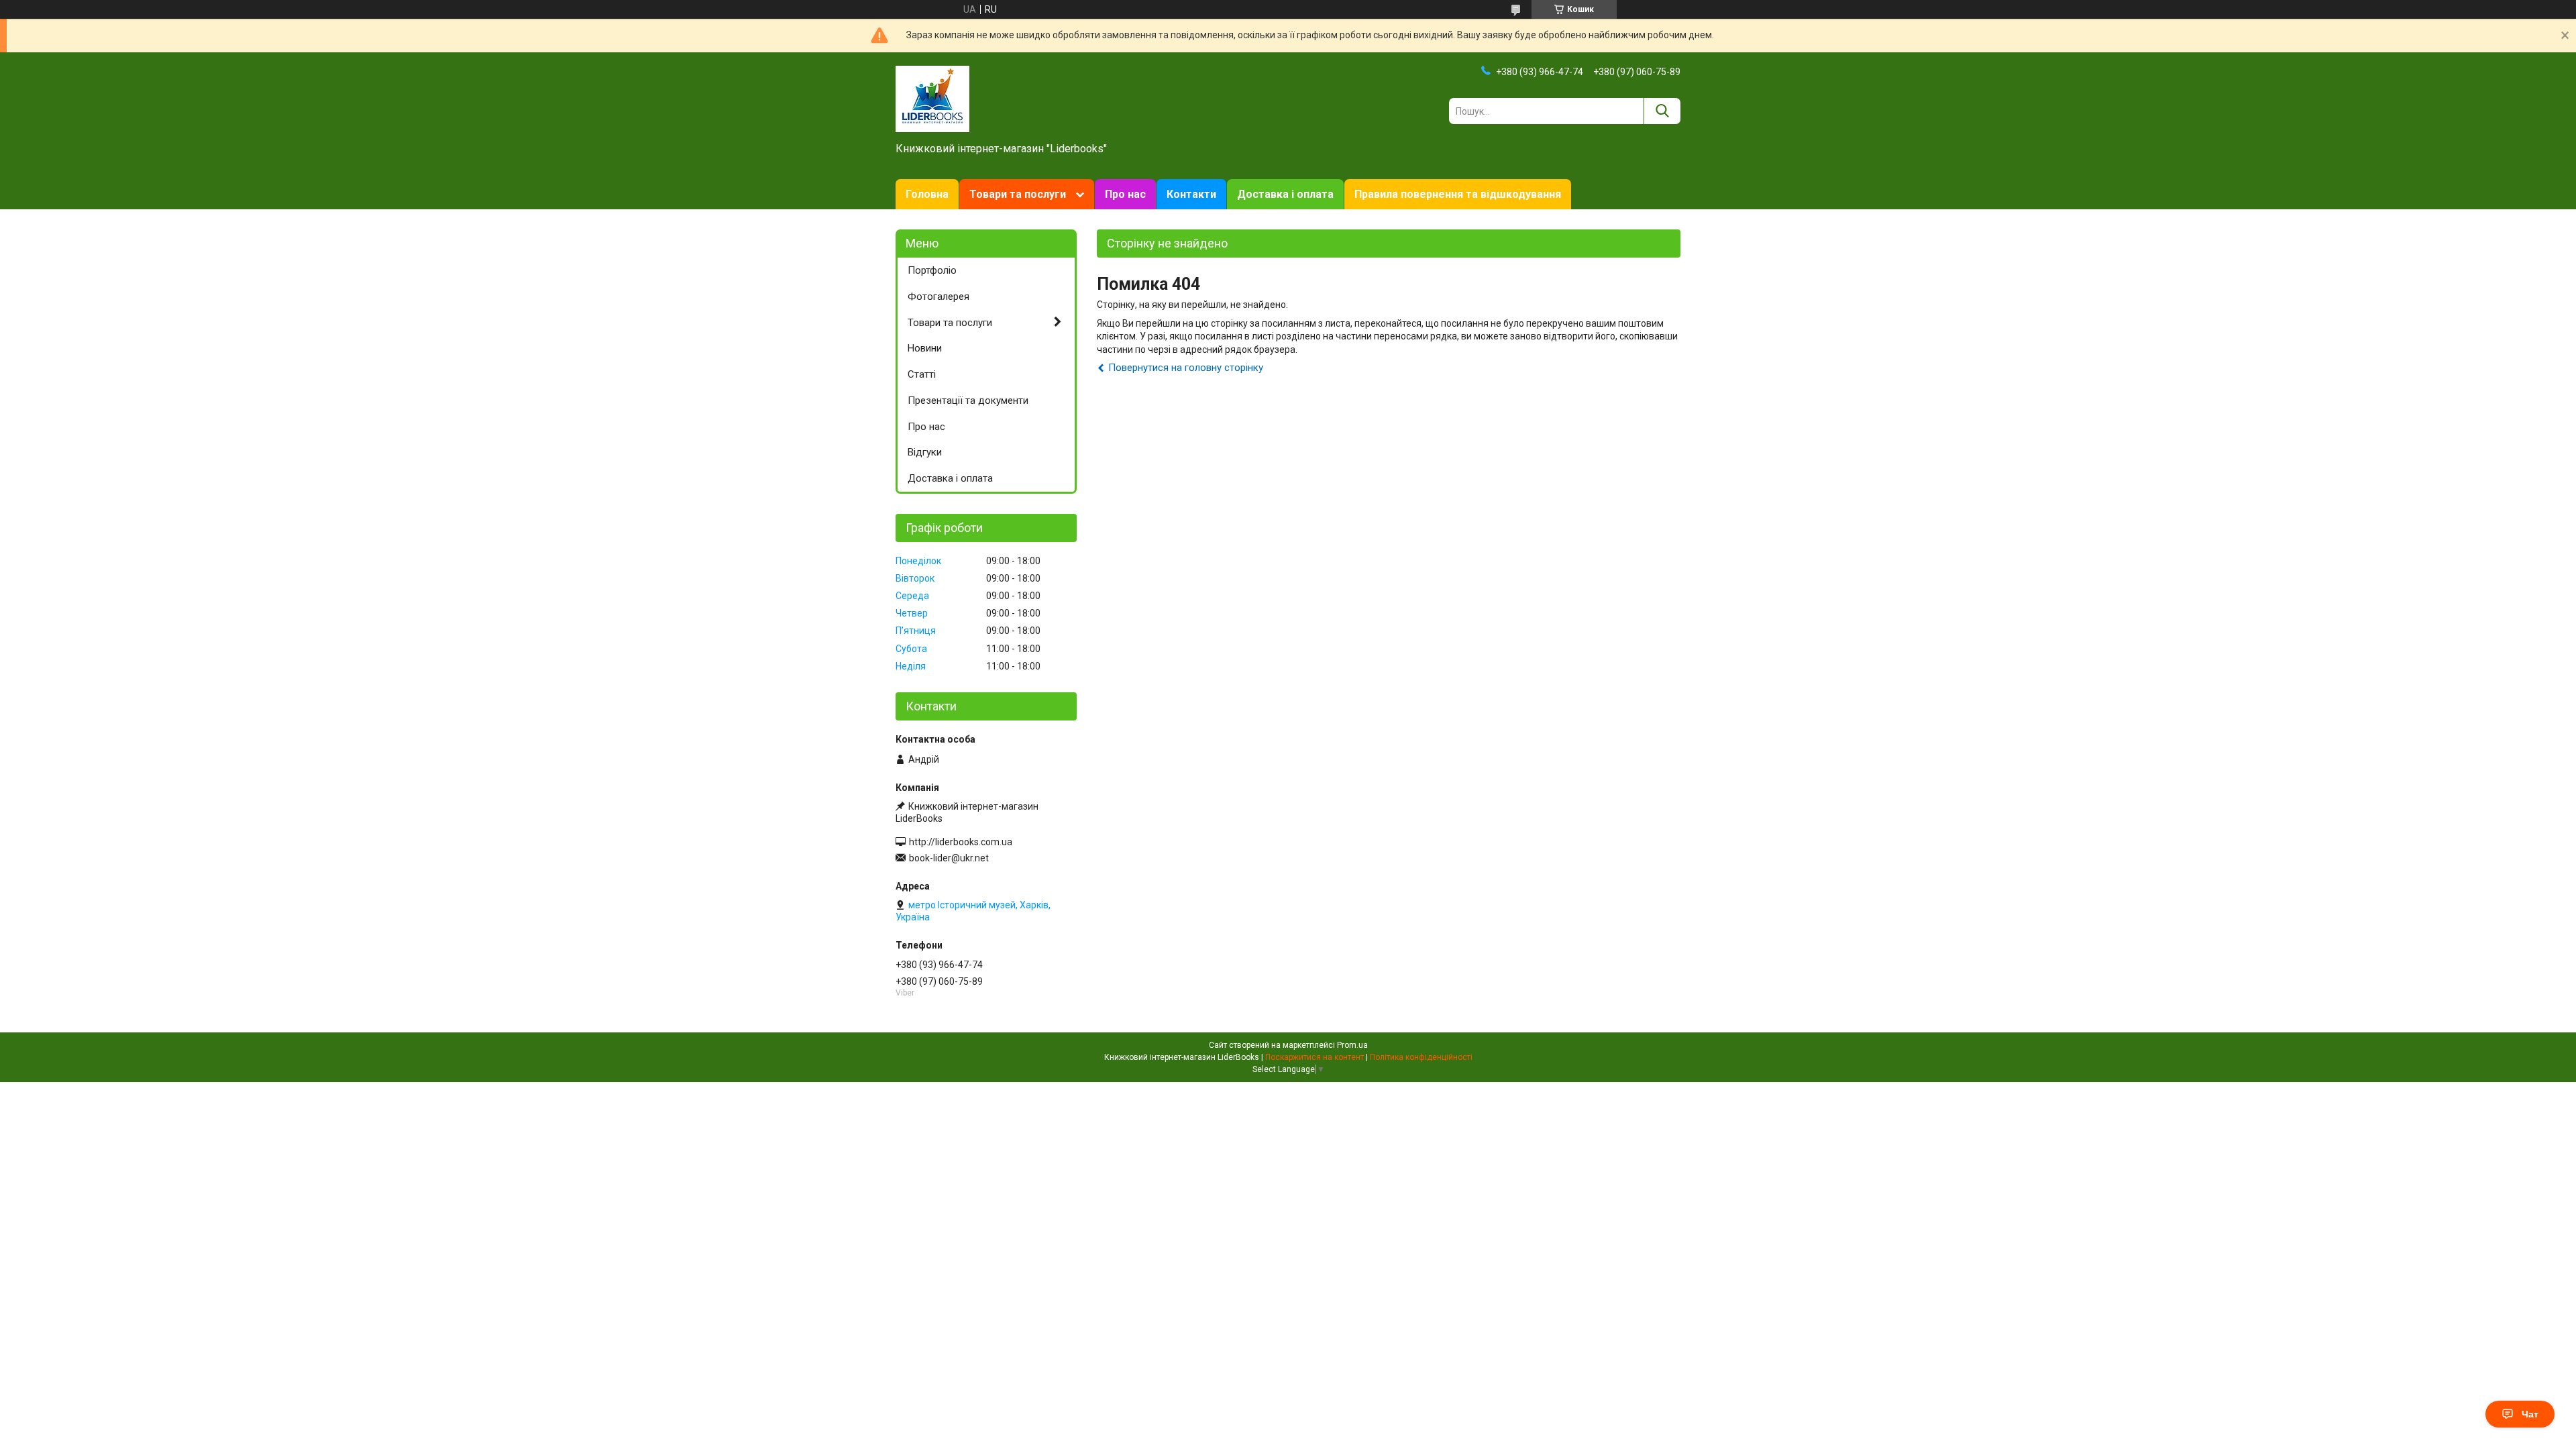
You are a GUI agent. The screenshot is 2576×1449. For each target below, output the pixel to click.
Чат (2530, 1414)
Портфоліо (932, 270)
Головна (927, 194)
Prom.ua (1352, 1045)
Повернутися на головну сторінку (1186, 368)
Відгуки (925, 452)
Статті (922, 374)
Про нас (1125, 194)
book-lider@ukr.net (949, 858)
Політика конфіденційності (1421, 1057)
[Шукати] (1662, 111)
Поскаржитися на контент (1314, 1057)
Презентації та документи (968, 400)
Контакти (1191, 194)
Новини (925, 348)
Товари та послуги (1018, 194)
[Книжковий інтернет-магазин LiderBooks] (932, 98)
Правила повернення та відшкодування (1458, 194)
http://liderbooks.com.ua (961, 842)
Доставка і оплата (1285, 194)
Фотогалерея (938, 297)
